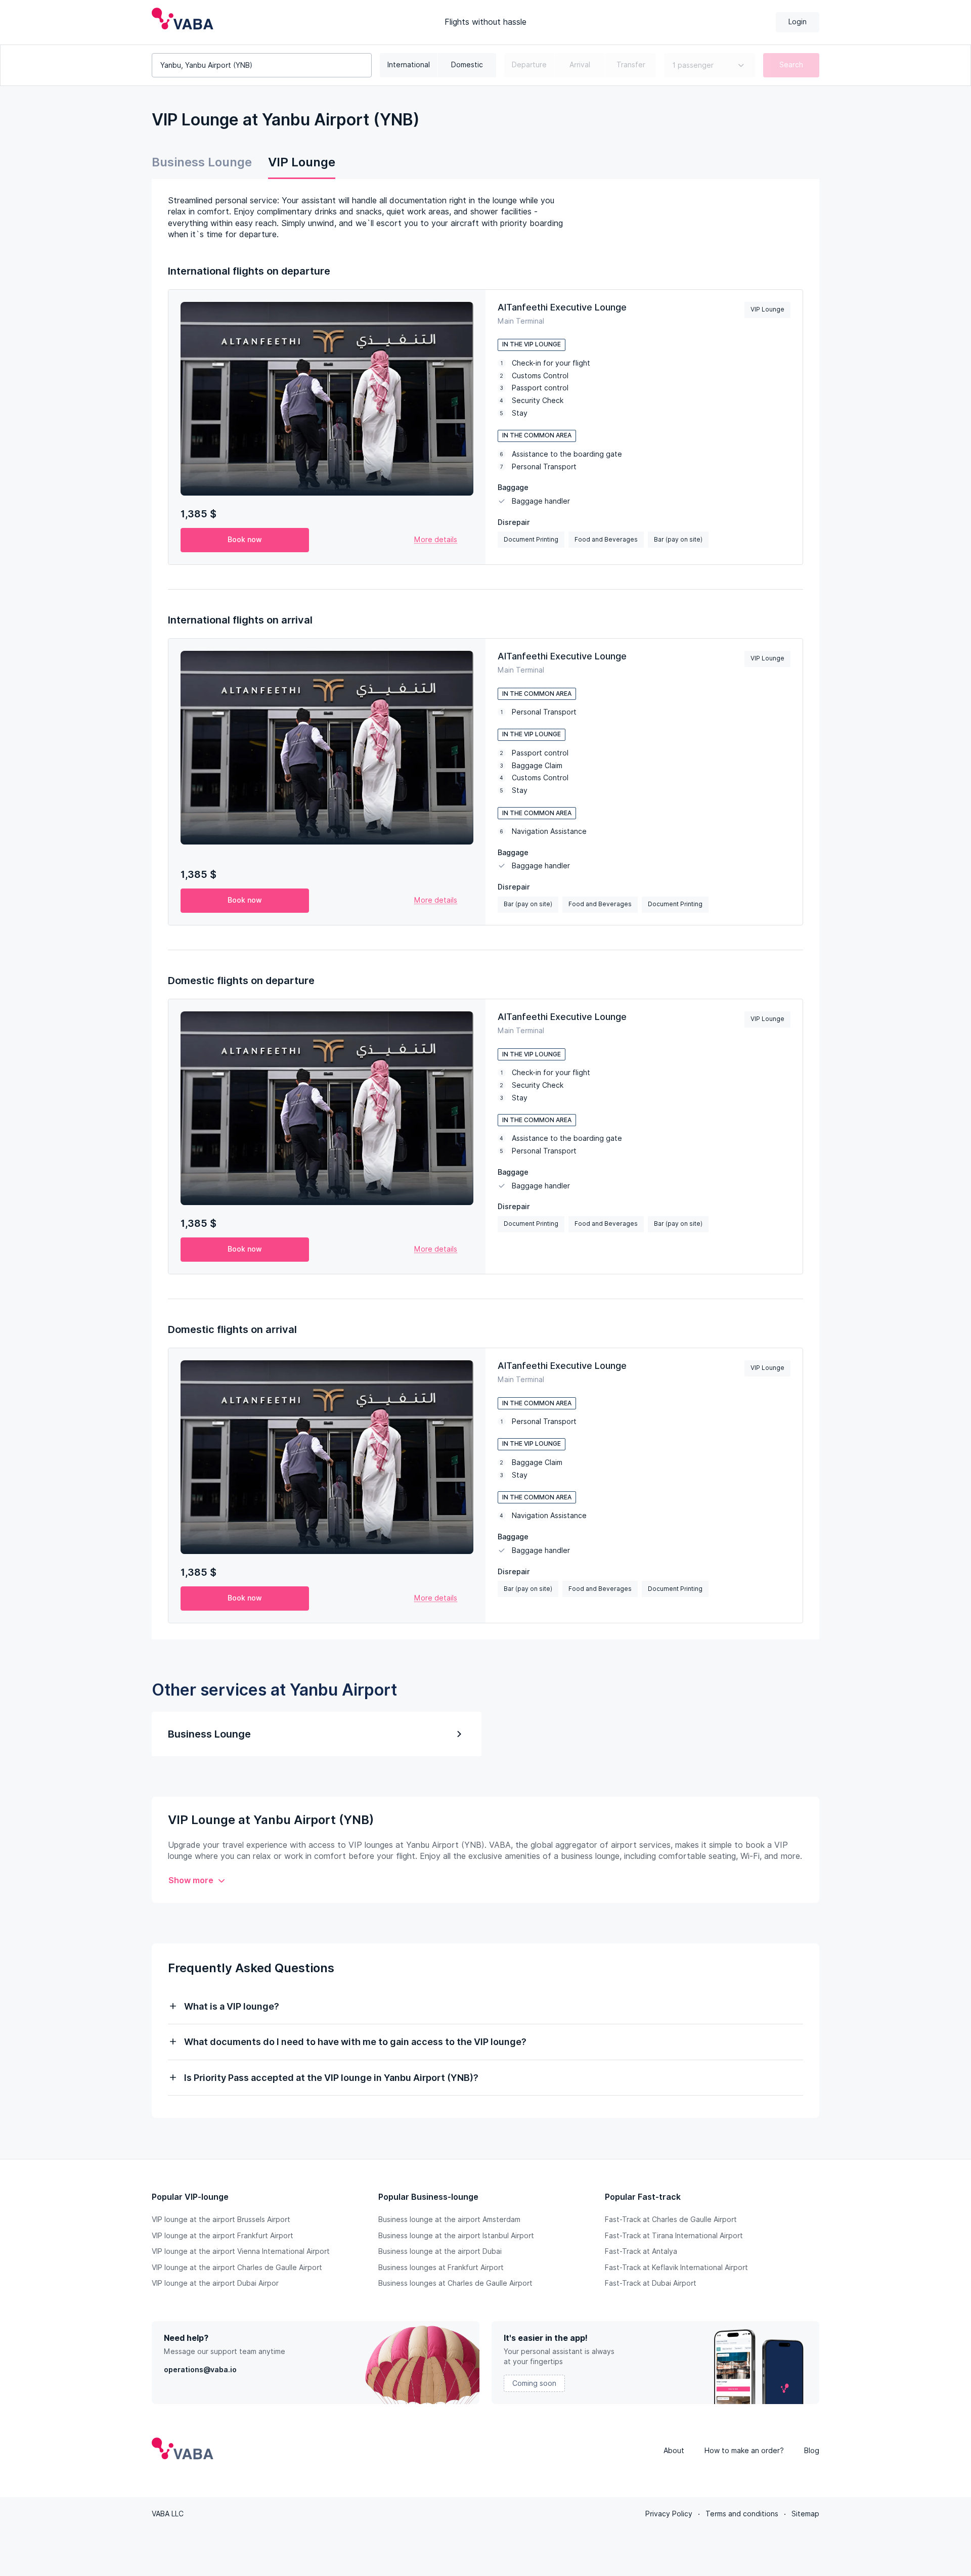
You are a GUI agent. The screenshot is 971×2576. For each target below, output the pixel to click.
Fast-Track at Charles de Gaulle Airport (671, 2219)
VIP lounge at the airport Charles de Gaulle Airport (237, 2268)
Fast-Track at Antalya (641, 2251)
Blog (812, 2451)
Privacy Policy (669, 2514)
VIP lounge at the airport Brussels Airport (221, 2219)
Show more (191, 1880)
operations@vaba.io (200, 2370)
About (674, 2451)
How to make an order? (744, 2451)
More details (436, 540)
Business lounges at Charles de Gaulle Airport (455, 2283)
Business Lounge (202, 162)
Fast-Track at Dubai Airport (651, 2283)
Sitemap (805, 2514)
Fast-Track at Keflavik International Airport (676, 2268)
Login (798, 22)
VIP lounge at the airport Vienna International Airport (241, 2251)
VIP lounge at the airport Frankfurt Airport (223, 2236)
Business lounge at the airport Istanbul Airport (456, 2236)
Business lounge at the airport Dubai (440, 2251)
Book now (245, 540)
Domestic (467, 65)
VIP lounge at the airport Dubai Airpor (215, 2283)
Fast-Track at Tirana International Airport (674, 2236)
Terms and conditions (742, 2514)
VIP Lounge (302, 162)
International (409, 65)
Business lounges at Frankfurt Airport (441, 2268)
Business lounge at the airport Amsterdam (449, 2219)
